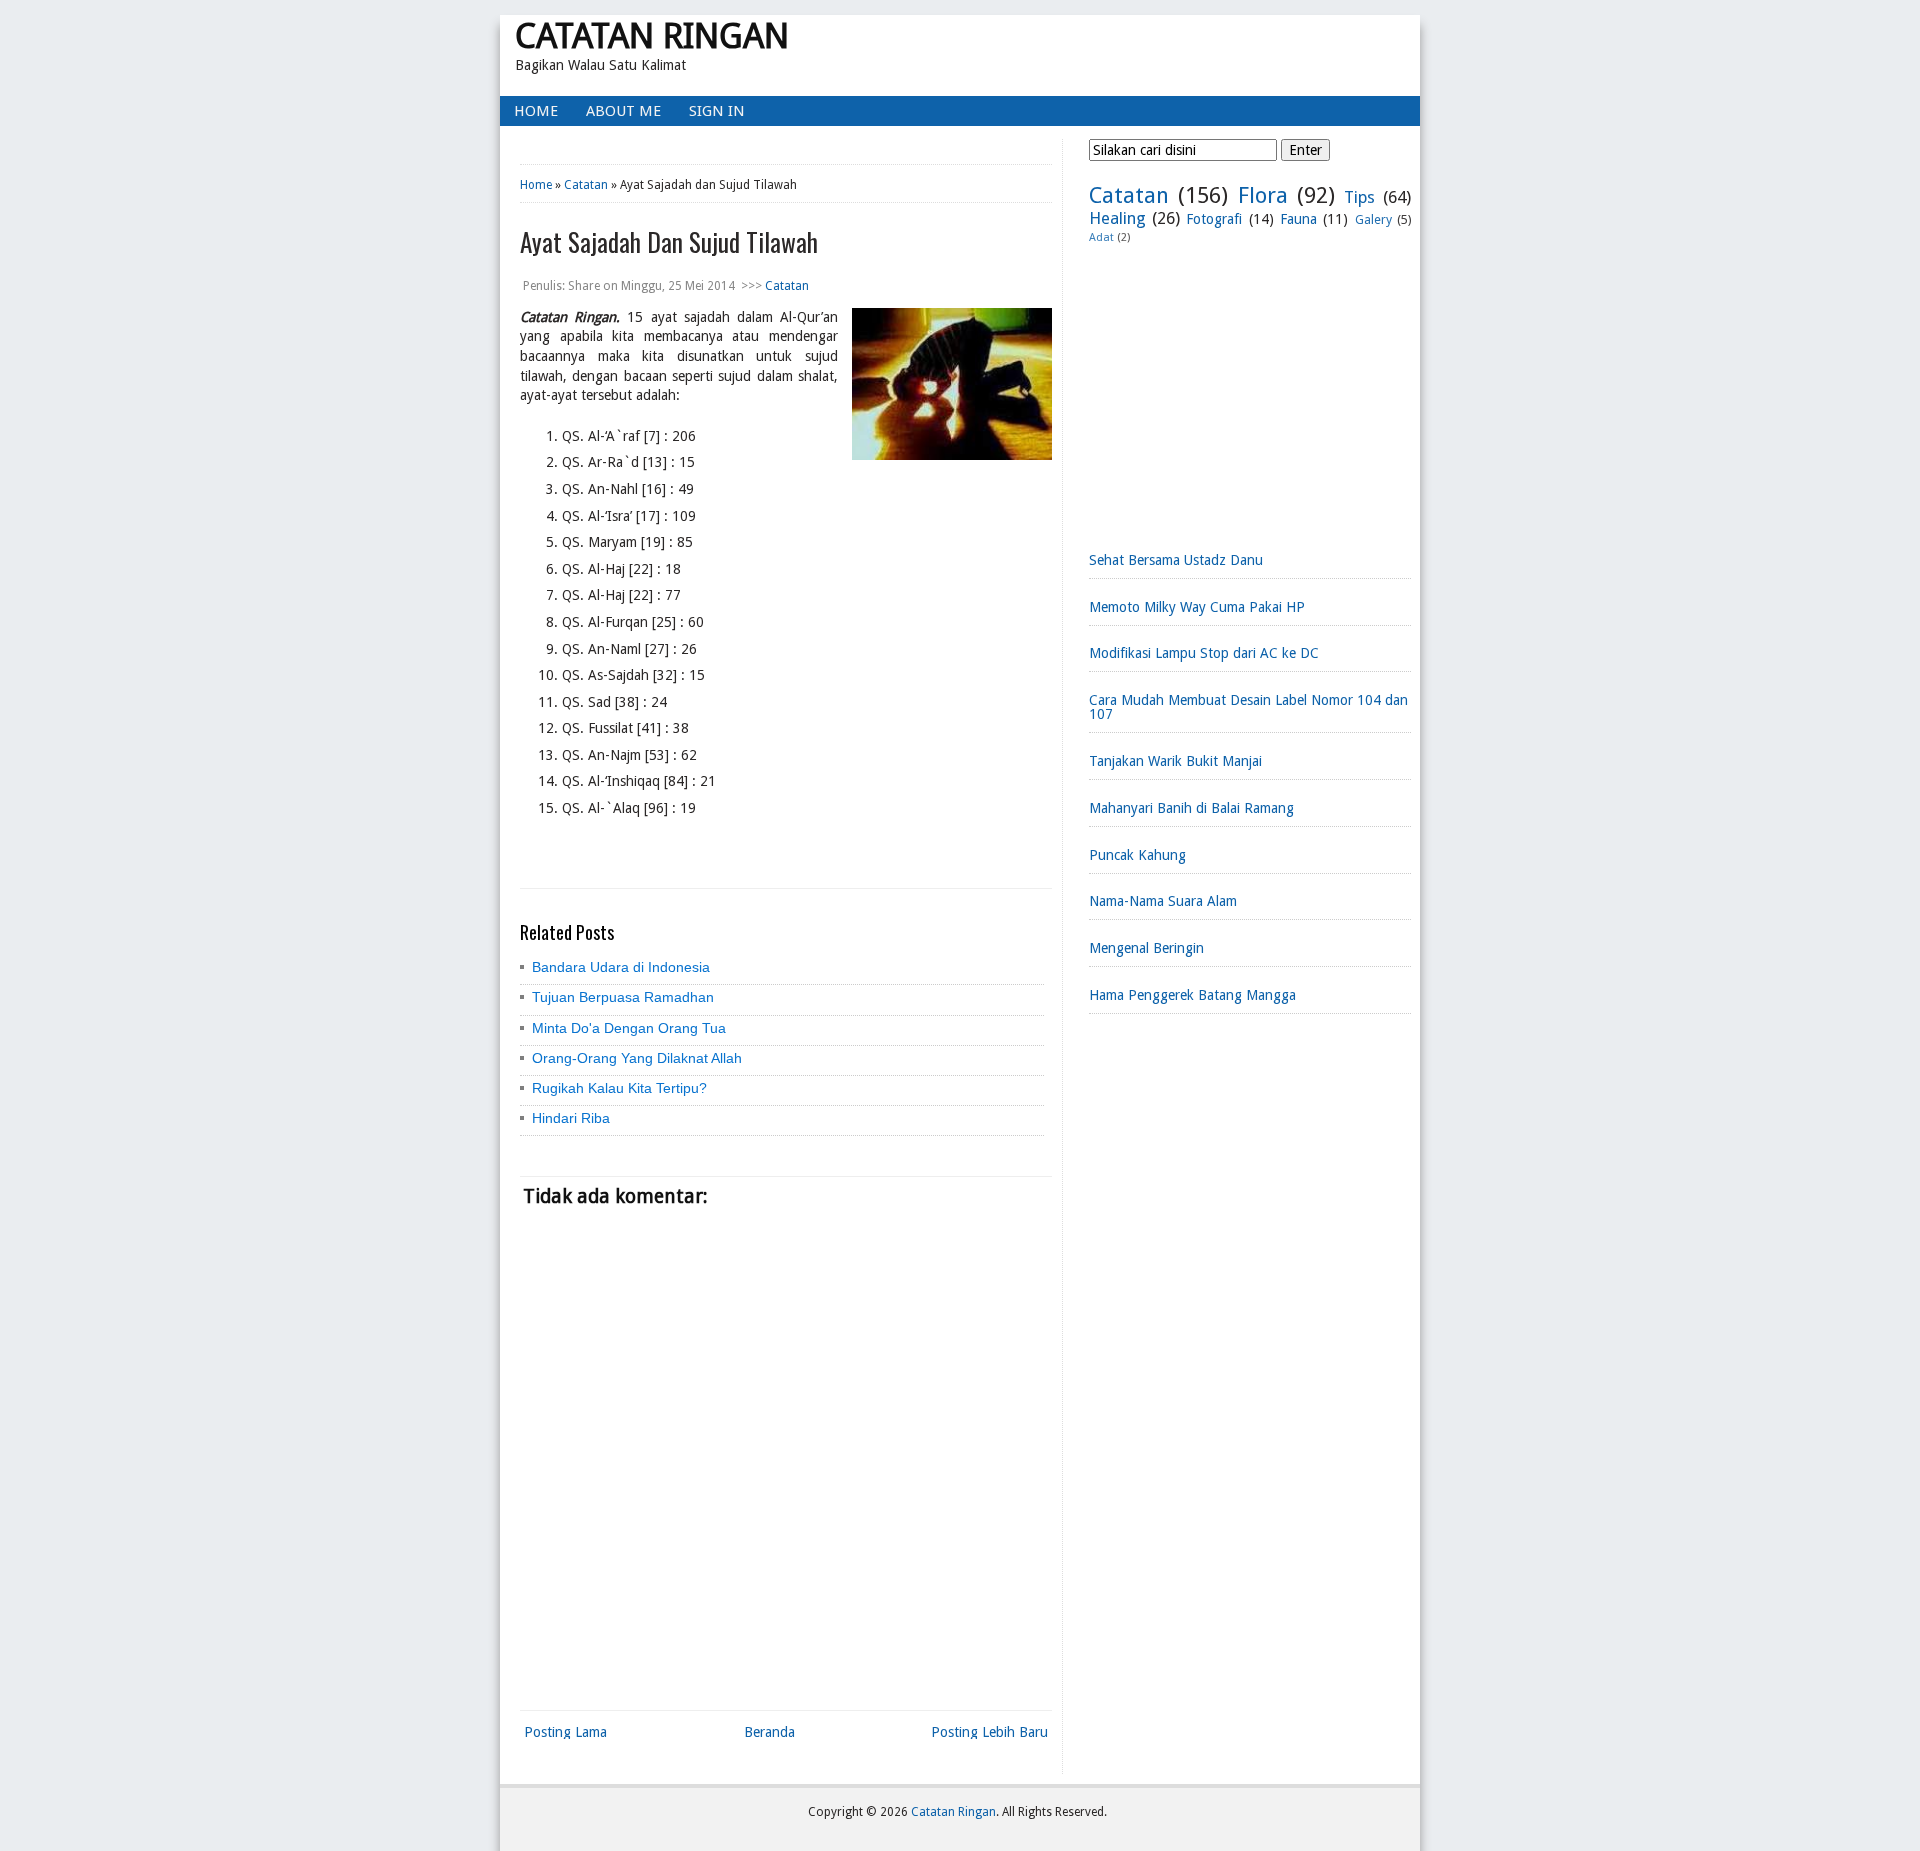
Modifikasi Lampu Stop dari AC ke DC (1204, 653)
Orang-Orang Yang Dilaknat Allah (637, 1058)
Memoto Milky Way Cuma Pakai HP (1197, 607)
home (536, 111)
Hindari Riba (571, 1118)
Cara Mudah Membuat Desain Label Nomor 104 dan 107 (1248, 707)
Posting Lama (565, 1732)
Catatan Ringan (652, 35)
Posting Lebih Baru (989, 1732)
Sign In (717, 111)
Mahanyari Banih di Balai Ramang (1191, 808)
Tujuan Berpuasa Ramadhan (623, 997)
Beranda (769, 1732)
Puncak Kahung (1137, 855)
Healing (1117, 218)
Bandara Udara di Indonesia (621, 967)
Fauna (1298, 219)
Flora (1263, 195)
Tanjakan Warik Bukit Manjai (1175, 761)
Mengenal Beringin (1146, 948)
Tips (1359, 197)
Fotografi (1214, 219)
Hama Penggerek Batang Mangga (1192, 995)
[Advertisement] (1250, 390)
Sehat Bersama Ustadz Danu (1176, 560)
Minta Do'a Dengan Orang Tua (629, 1028)
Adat (1101, 237)
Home (536, 185)
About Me (623, 111)
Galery (1373, 219)
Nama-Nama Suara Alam (1163, 901)
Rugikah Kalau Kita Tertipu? (619, 1088)
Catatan (586, 185)
